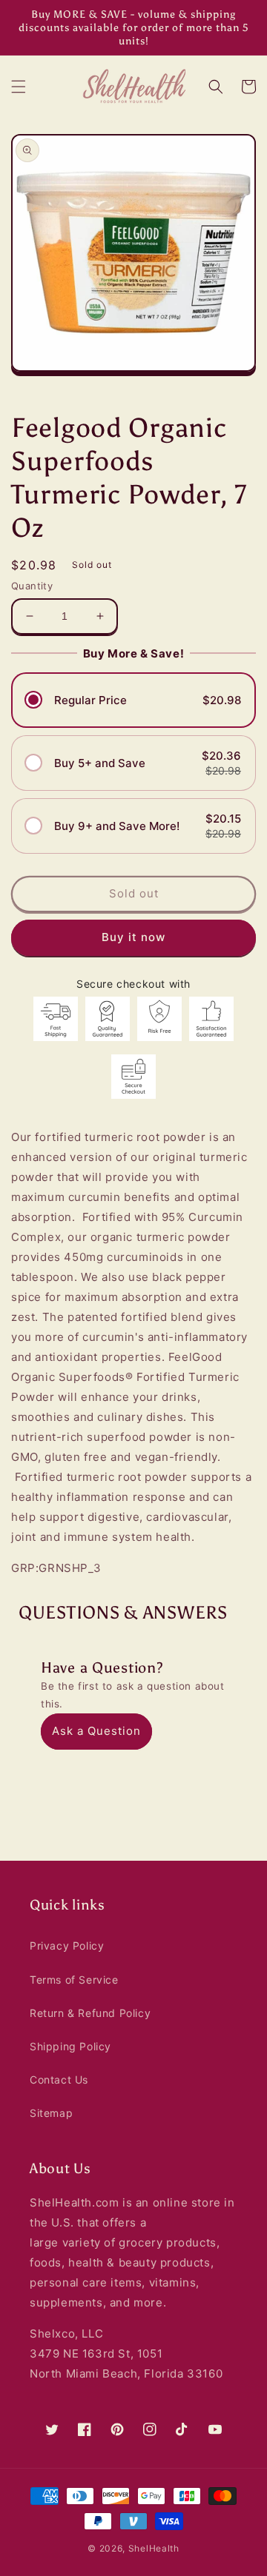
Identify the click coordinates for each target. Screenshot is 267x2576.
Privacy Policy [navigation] (67, 1946)
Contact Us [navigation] (59, 2080)
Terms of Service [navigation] (74, 1980)
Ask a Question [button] (96, 1731)
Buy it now (133, 937)
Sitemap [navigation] (51, 2113)
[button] (19, 87)
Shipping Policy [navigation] (70, 2046)
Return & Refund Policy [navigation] (90, 2013)
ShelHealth (154, 2548)
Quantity (32, 586)
